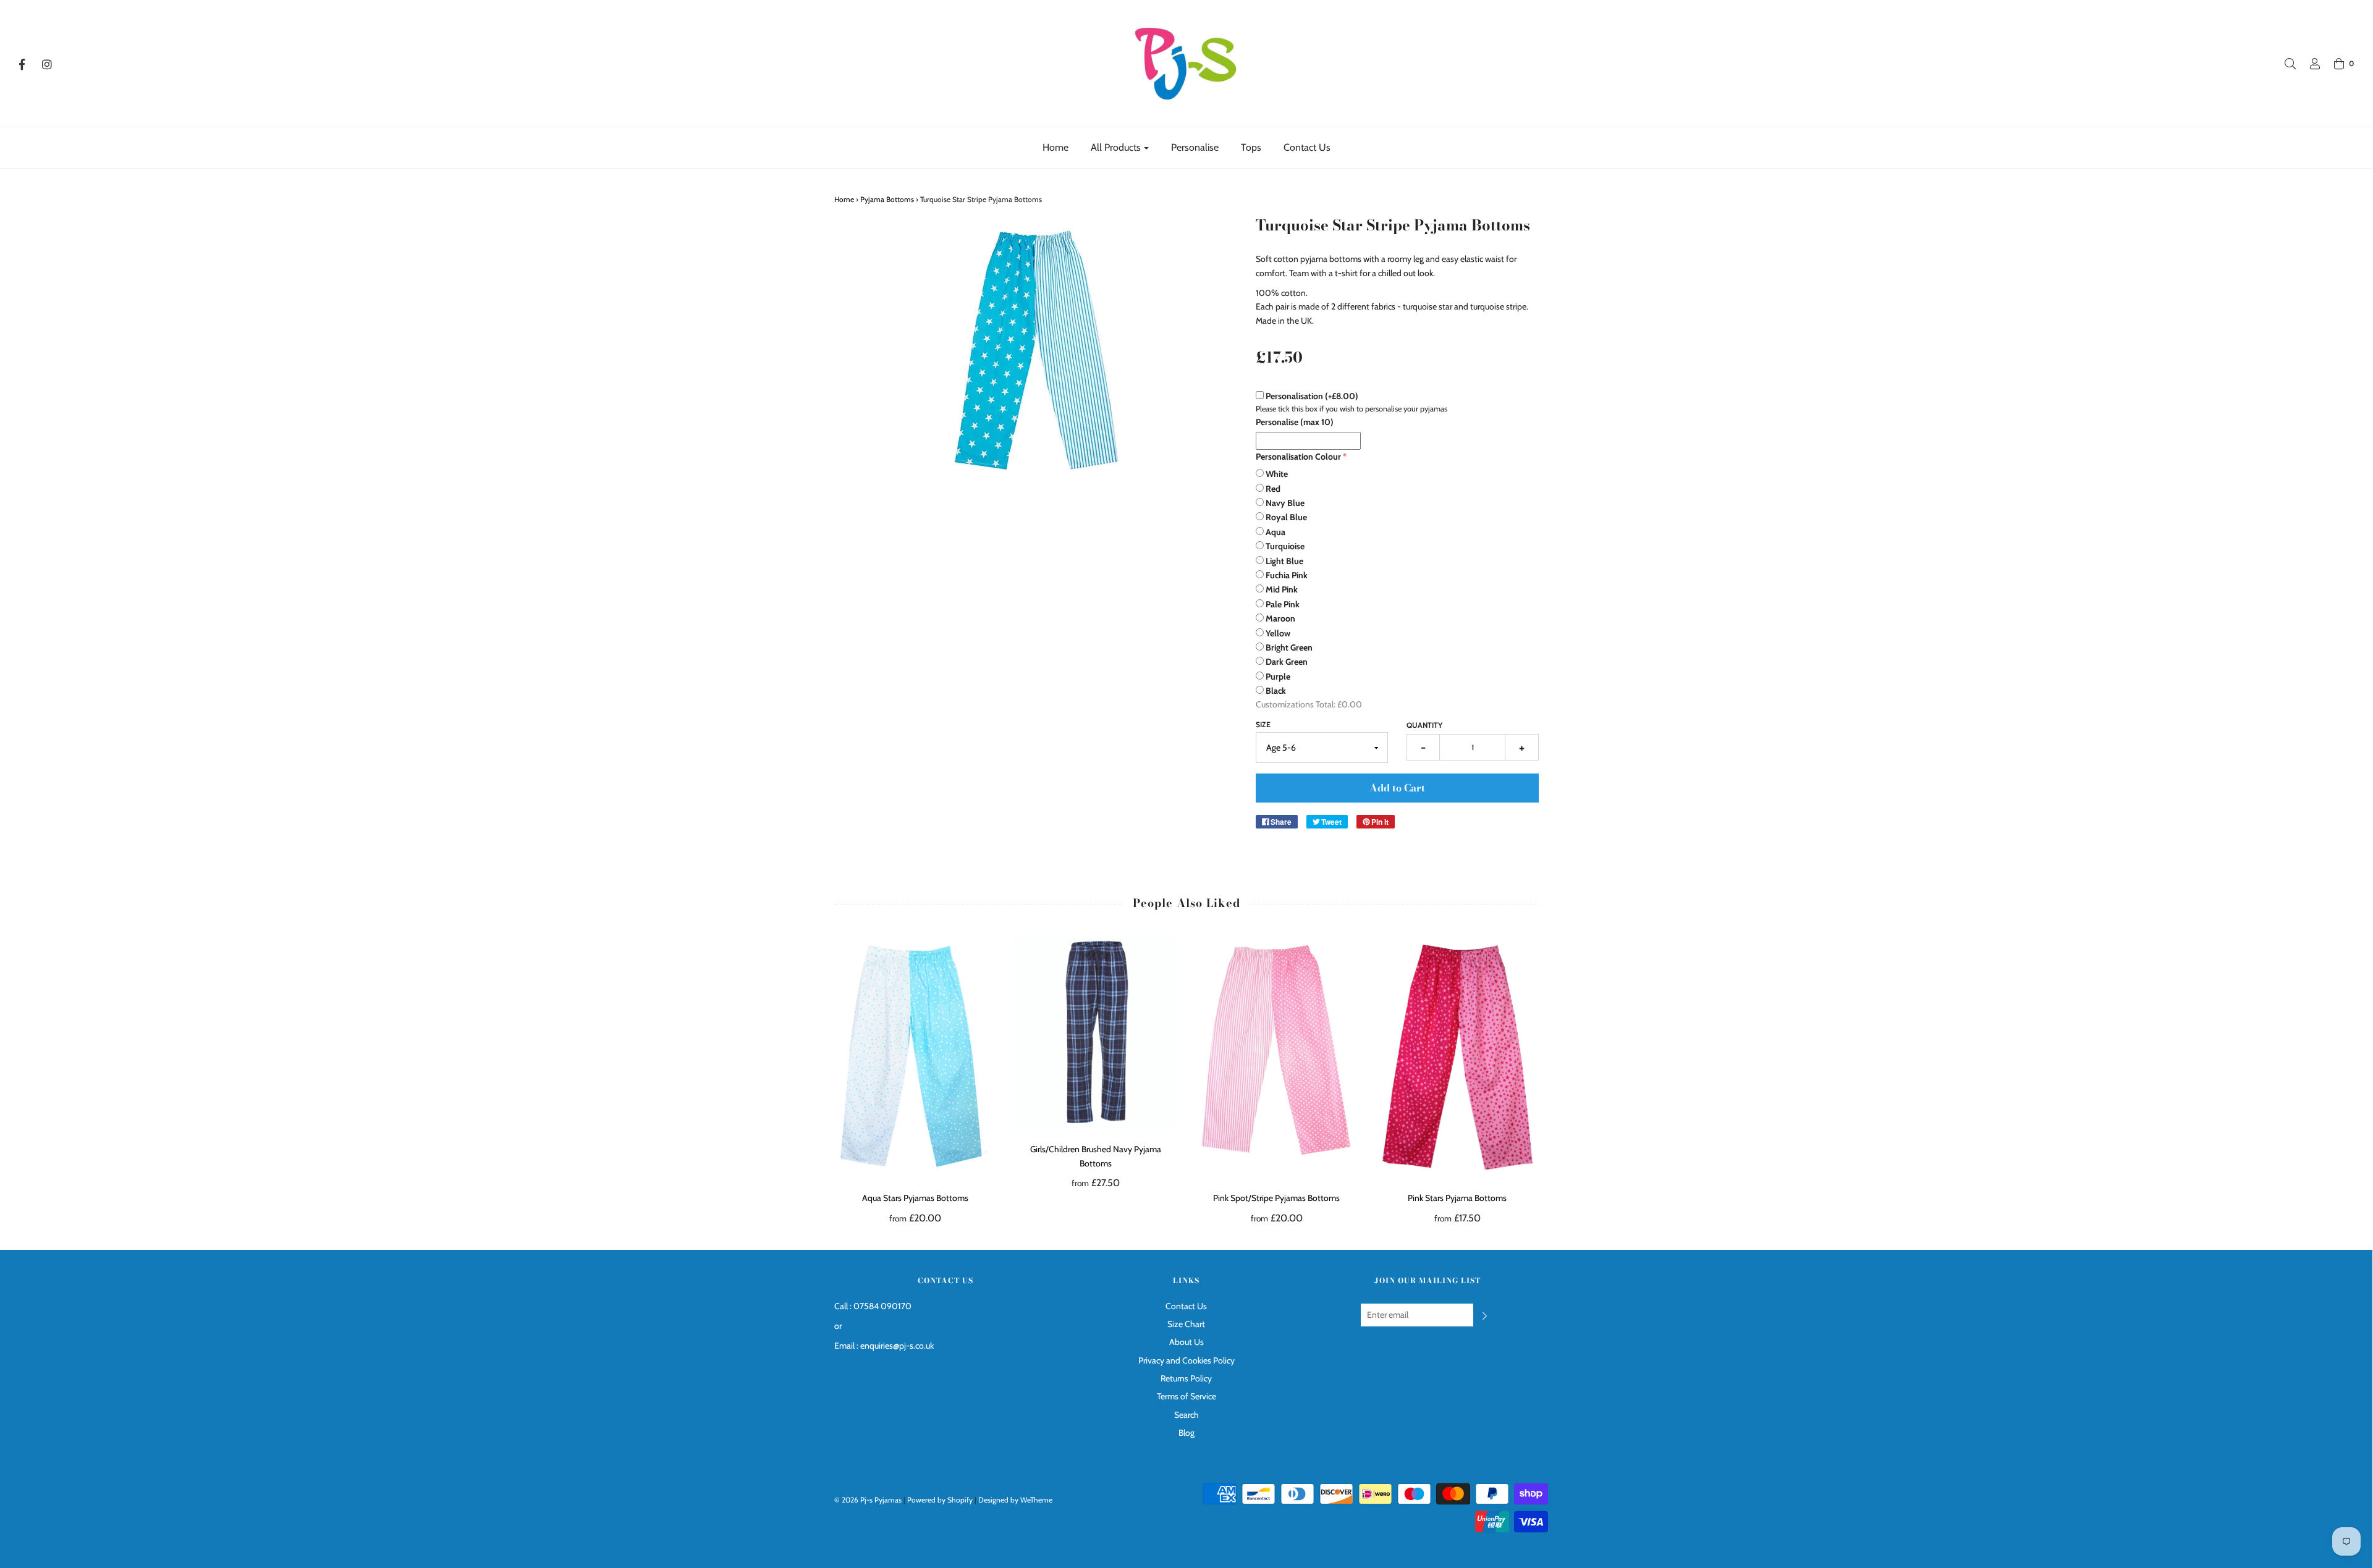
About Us (1186, 1342)
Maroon (1280, 618)
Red (1273, 489)
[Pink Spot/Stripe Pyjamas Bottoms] (1277, 1057)
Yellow (1278, 633)
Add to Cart (1397, 788)
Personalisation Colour (1298, 457)
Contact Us (1307, 147)
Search (1186, 1415)
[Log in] (2309, 64)
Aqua (1275, 532)
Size (1263, 724)
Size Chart (1186, 1324)
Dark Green (1287, 662)
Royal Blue (1286, 517)
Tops (1251, 147)
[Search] (2284, 64)
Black (1276, 691)
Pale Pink (1283, 604)
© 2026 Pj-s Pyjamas (868, 1500)
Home (1055, 147)
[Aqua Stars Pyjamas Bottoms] (916, 1057)
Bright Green (1289, 647)
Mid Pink (1282, 589)
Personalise (1195, 147)
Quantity (1424, 725)
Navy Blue (1285, 503)
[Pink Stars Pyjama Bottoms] (1457, 1057)
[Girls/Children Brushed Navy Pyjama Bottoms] (1096, 1033)
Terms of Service (1186, 1396)
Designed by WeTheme (1015, 1500)
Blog (1186, 1433)
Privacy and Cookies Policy (1186, 1360)
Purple (1278, 677)
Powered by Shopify (940, 1500)
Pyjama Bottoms (887, 199)
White (1277, 474)
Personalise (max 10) (1295, 422)
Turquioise (1285, 546)
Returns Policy (1186, 1378)
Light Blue (1284, 561)
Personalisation (1312, 396)
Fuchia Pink (1287, 575)
